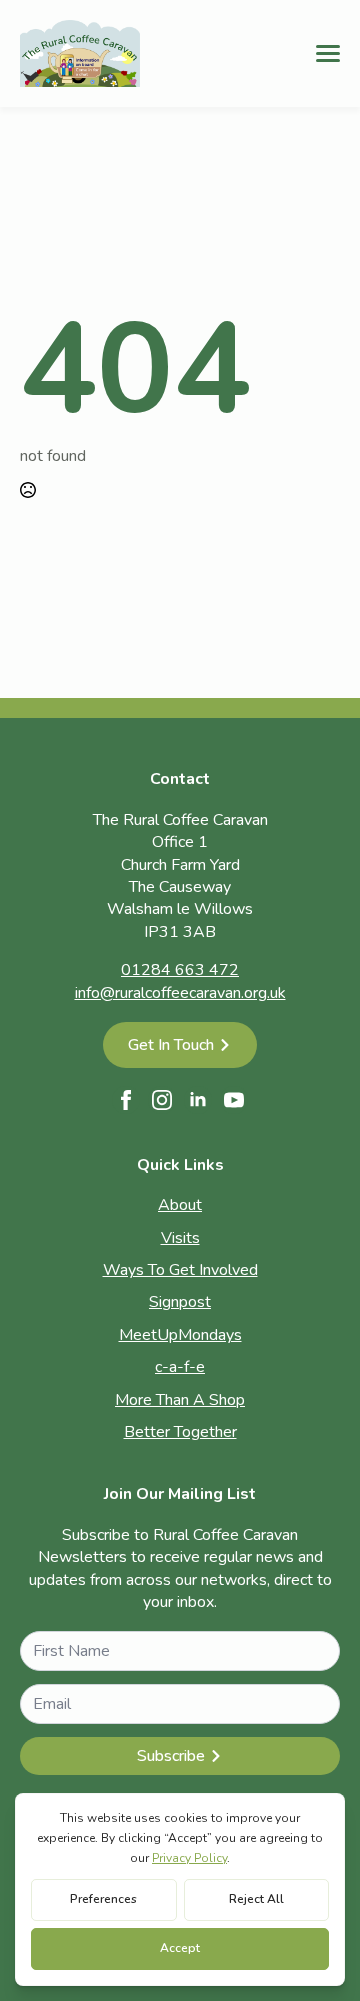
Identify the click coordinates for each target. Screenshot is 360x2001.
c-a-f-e (180, 1367)
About (180, 1205)
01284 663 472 (180, 970)
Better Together (180, 1432)
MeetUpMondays (180, 1335)
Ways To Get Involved (180, 1270)
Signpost (180, 1302)
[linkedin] (198, 1100)
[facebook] (126, 1100)
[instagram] (162, 1100)
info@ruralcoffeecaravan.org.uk (180, 993)
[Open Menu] (328, 53)
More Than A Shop (180, 1400)
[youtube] (234, 1100)
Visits (180, 1238)
